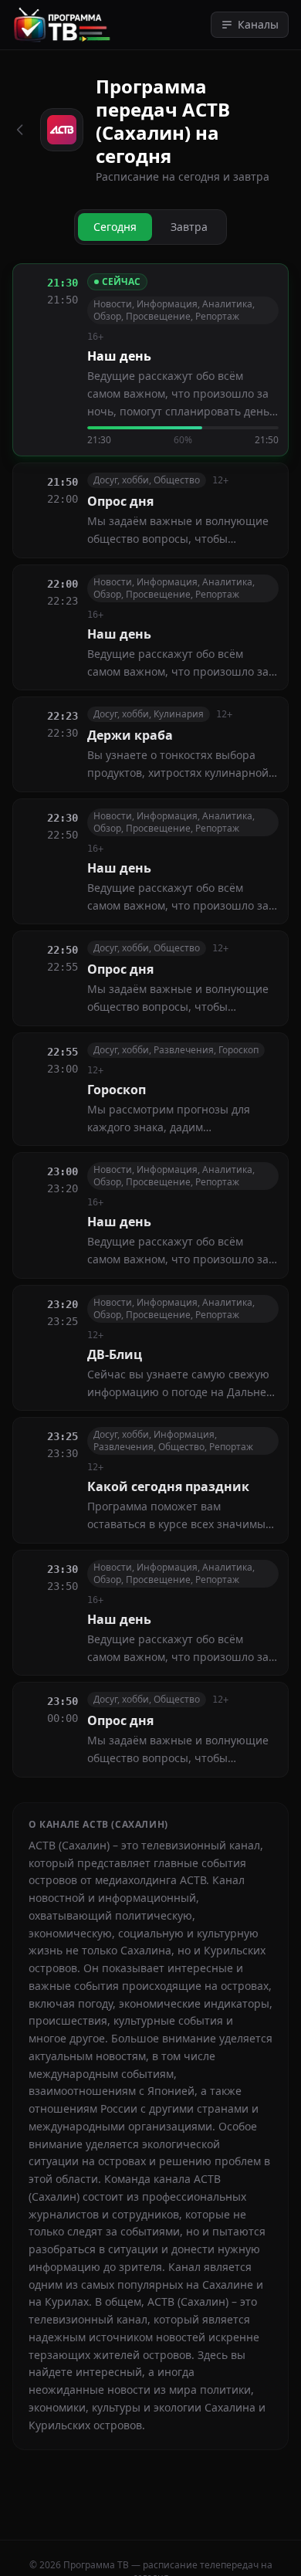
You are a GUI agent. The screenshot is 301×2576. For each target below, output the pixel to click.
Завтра (189, 227)
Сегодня (115, 227)
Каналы (258, 24)
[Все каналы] (20, 130)
